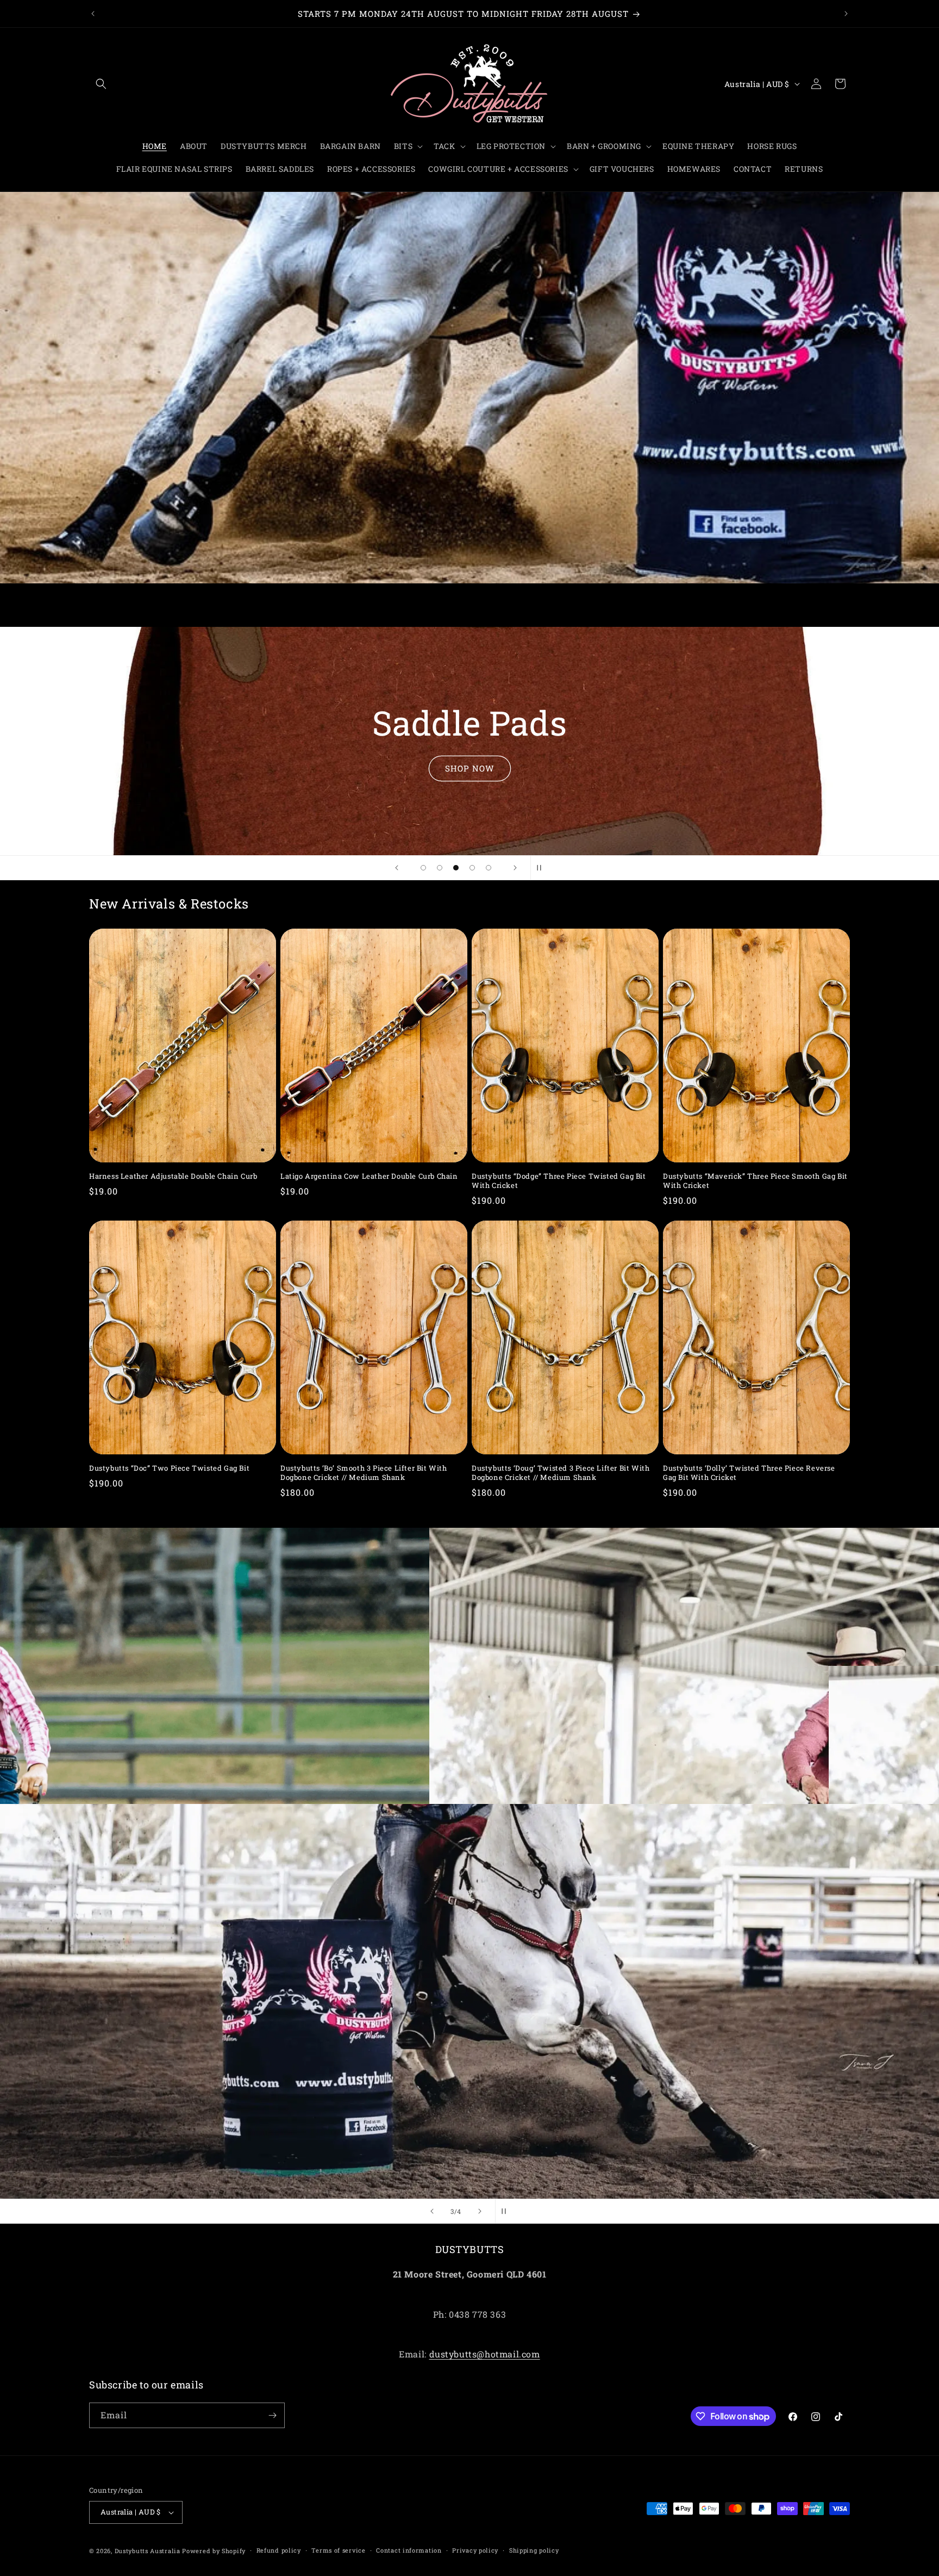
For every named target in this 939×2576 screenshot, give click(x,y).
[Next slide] (515, 868)
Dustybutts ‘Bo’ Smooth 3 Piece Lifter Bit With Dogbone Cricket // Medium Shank (364, 1473)
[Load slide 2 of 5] (440, 868)
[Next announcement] (846, 14)
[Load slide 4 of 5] (472, 868)
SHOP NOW (470, 768)
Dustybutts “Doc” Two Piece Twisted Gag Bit (169, 1468)
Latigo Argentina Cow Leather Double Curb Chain (369, 1176)
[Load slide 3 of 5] (456, 868)
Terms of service (338, 2550)
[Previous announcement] (93, 14)
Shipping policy (534, 2550)
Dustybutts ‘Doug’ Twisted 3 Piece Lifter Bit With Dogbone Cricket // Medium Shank (561, 1473)
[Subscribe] (272, 2415)
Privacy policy (475, 2550)
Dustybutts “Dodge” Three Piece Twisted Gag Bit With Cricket (559, 1181)
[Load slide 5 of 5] (489, 868)
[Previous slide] (397, 868)
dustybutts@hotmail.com (485, 2354)
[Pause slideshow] (542, 868)
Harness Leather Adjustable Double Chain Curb (173, 1176)
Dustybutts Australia (148, 2551)
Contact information (409, 2550)
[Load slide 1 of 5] (423, 868)
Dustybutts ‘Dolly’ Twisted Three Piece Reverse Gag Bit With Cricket (749, 1473)
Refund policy (279, 2550)
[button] (101, 84)
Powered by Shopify (214, 2551)
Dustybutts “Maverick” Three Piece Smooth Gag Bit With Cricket (755, 1181)
